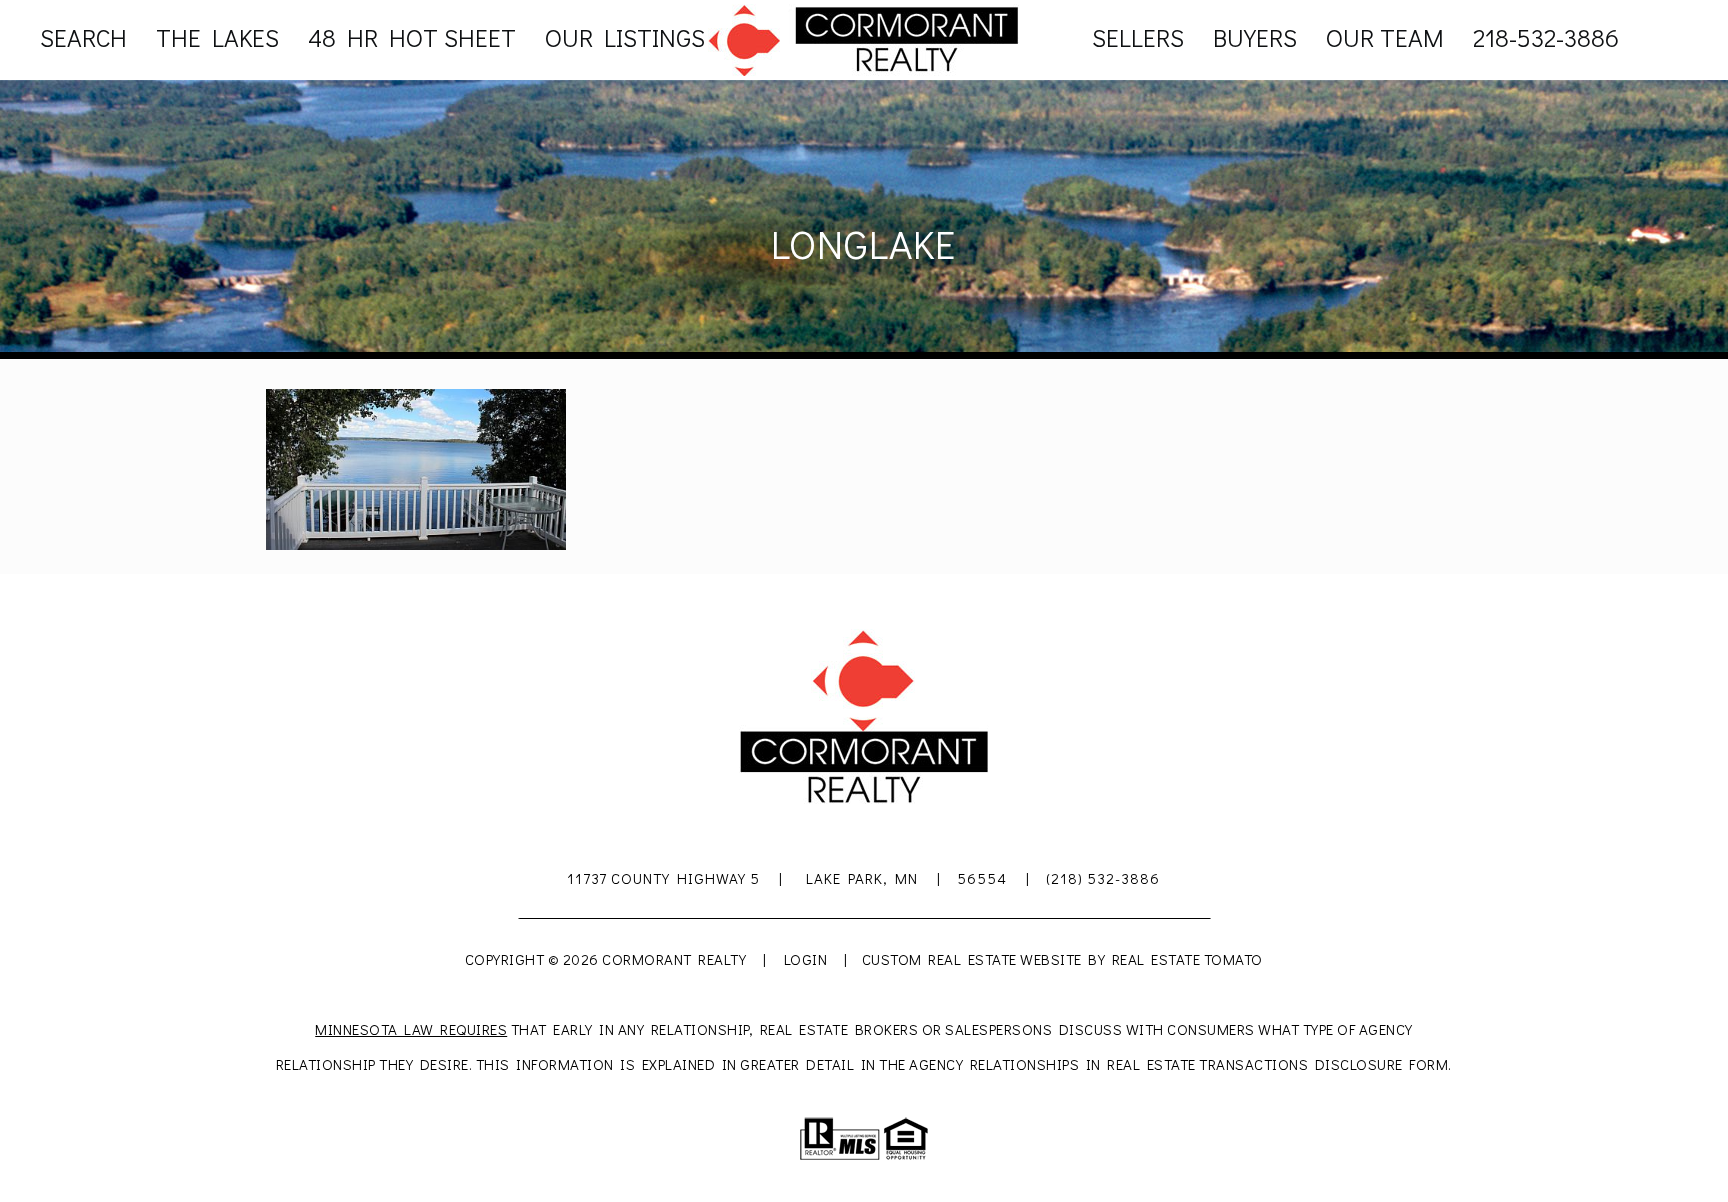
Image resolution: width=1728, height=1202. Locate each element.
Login (806, 959)
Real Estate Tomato (1187, 959)
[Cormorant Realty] (864, 38)
